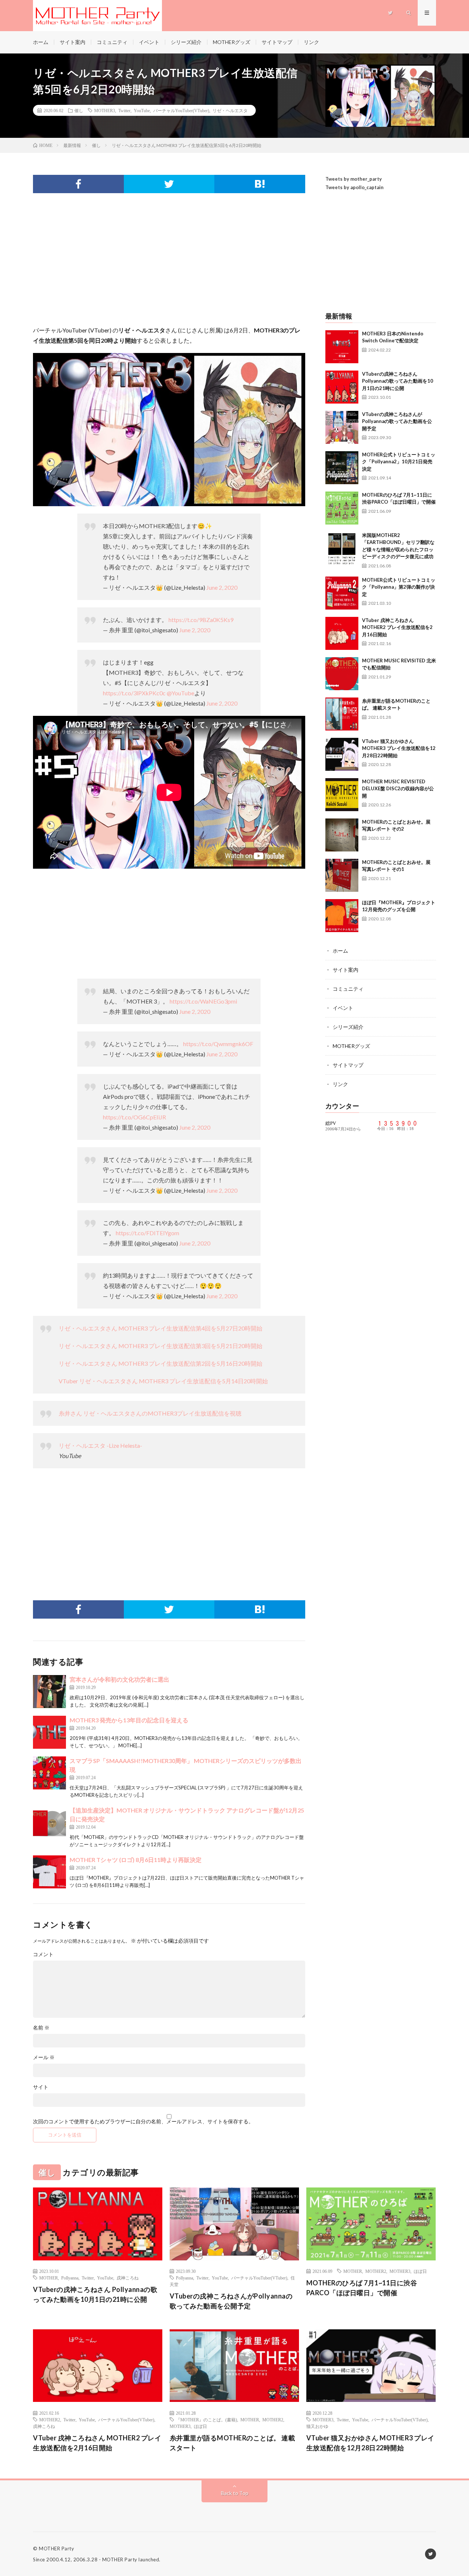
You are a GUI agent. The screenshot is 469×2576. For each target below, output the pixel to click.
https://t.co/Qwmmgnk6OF (218, 1044)
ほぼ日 (420, 2271)
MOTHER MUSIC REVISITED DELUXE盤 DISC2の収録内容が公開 (398, 789)
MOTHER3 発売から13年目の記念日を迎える (129, 1720)
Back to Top (235, 2493)
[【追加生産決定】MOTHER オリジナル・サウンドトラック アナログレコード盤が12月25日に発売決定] (49, 1822)
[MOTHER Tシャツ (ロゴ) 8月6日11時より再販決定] (49, 1872)
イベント (149, 42)
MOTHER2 (376, 2271)
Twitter (124, 110)
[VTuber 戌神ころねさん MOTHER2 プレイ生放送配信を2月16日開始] (342, 633)
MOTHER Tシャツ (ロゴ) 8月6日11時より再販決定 (136, 1860)
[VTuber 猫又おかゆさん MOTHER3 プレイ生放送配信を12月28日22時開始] (342, 754)
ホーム (41, 42)
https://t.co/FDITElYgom (147, 1233)
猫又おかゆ (317, 2426)
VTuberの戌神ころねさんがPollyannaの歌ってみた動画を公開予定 (397, 421)
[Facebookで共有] (78, 184)
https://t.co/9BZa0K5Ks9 (201, 620)
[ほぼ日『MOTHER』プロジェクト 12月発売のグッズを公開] (342, 916)
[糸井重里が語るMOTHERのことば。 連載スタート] (342, 714)
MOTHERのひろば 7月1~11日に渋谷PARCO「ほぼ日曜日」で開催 (362, 2288)
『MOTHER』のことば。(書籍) (206, 2419)
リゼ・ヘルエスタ (230, 110)
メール (44, 2057)
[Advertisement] (169, 266)
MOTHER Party (56, 2549)
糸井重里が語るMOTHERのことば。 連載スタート (232, 2443)
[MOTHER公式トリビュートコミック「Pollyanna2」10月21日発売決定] (342, 468)
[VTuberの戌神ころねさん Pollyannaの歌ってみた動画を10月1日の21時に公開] (342, 387)
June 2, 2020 (222, 587)
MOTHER (49, 2278)
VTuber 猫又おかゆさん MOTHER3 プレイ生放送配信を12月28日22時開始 (399, 748)
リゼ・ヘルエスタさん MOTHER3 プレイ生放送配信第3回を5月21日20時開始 (160, 1346)
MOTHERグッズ (232, 42)
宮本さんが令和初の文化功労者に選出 (119, 1679)
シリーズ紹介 (186, 42)
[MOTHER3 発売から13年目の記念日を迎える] (49, 1732)
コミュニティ (112, 42)
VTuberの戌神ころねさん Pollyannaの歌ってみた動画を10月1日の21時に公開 (398, 381)
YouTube (142, 110)
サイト (41, 2087)
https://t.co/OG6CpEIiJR (134, 1117)
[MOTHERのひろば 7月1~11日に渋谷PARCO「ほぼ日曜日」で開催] (342, 508)
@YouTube (180, 693)
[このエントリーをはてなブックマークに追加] (260, 184)
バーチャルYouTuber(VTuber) (181, 110)
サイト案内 (73, 42)
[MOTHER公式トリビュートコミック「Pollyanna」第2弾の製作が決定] (342, 593)
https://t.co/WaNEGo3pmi (203, 1001)
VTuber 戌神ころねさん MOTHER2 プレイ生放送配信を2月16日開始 (397, 627)
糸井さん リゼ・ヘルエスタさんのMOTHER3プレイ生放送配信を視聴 (150, 1413)
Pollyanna (70, 2278)
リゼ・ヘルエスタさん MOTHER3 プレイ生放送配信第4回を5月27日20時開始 (160, 1328)
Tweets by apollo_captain (354, 187)
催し (79, 110)
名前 (41, 2028)
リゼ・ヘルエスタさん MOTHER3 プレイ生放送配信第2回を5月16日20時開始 (160, 1363)
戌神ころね (128, 2278)
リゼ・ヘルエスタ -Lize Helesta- (100, 1445)
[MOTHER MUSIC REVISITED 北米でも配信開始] (342, 674)
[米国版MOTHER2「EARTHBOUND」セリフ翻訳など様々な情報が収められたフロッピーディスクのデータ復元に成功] (342, 548)
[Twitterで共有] (169, 184)
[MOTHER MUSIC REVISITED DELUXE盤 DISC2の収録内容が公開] (342, 795)
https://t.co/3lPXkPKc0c (134, 693)
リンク (311, 42)
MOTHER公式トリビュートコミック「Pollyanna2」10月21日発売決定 (399, 462)
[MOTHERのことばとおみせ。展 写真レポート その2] (342, 835)
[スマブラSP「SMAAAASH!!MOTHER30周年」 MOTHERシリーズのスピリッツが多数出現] (49, 1773)
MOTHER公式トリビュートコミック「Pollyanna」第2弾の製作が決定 (399, 587)
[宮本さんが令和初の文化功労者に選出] (49, 1692)
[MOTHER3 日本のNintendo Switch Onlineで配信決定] (342, 347)
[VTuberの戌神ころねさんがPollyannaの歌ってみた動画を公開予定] (342, 427)
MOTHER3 (105, 110)
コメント (43, 1954)
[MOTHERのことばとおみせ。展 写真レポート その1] (342, 875)
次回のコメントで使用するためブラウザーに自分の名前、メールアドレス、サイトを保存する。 (143, 2121)
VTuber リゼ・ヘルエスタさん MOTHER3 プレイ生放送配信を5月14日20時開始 (163, 1381)
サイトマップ (277, 42)
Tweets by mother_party (354, 179)
